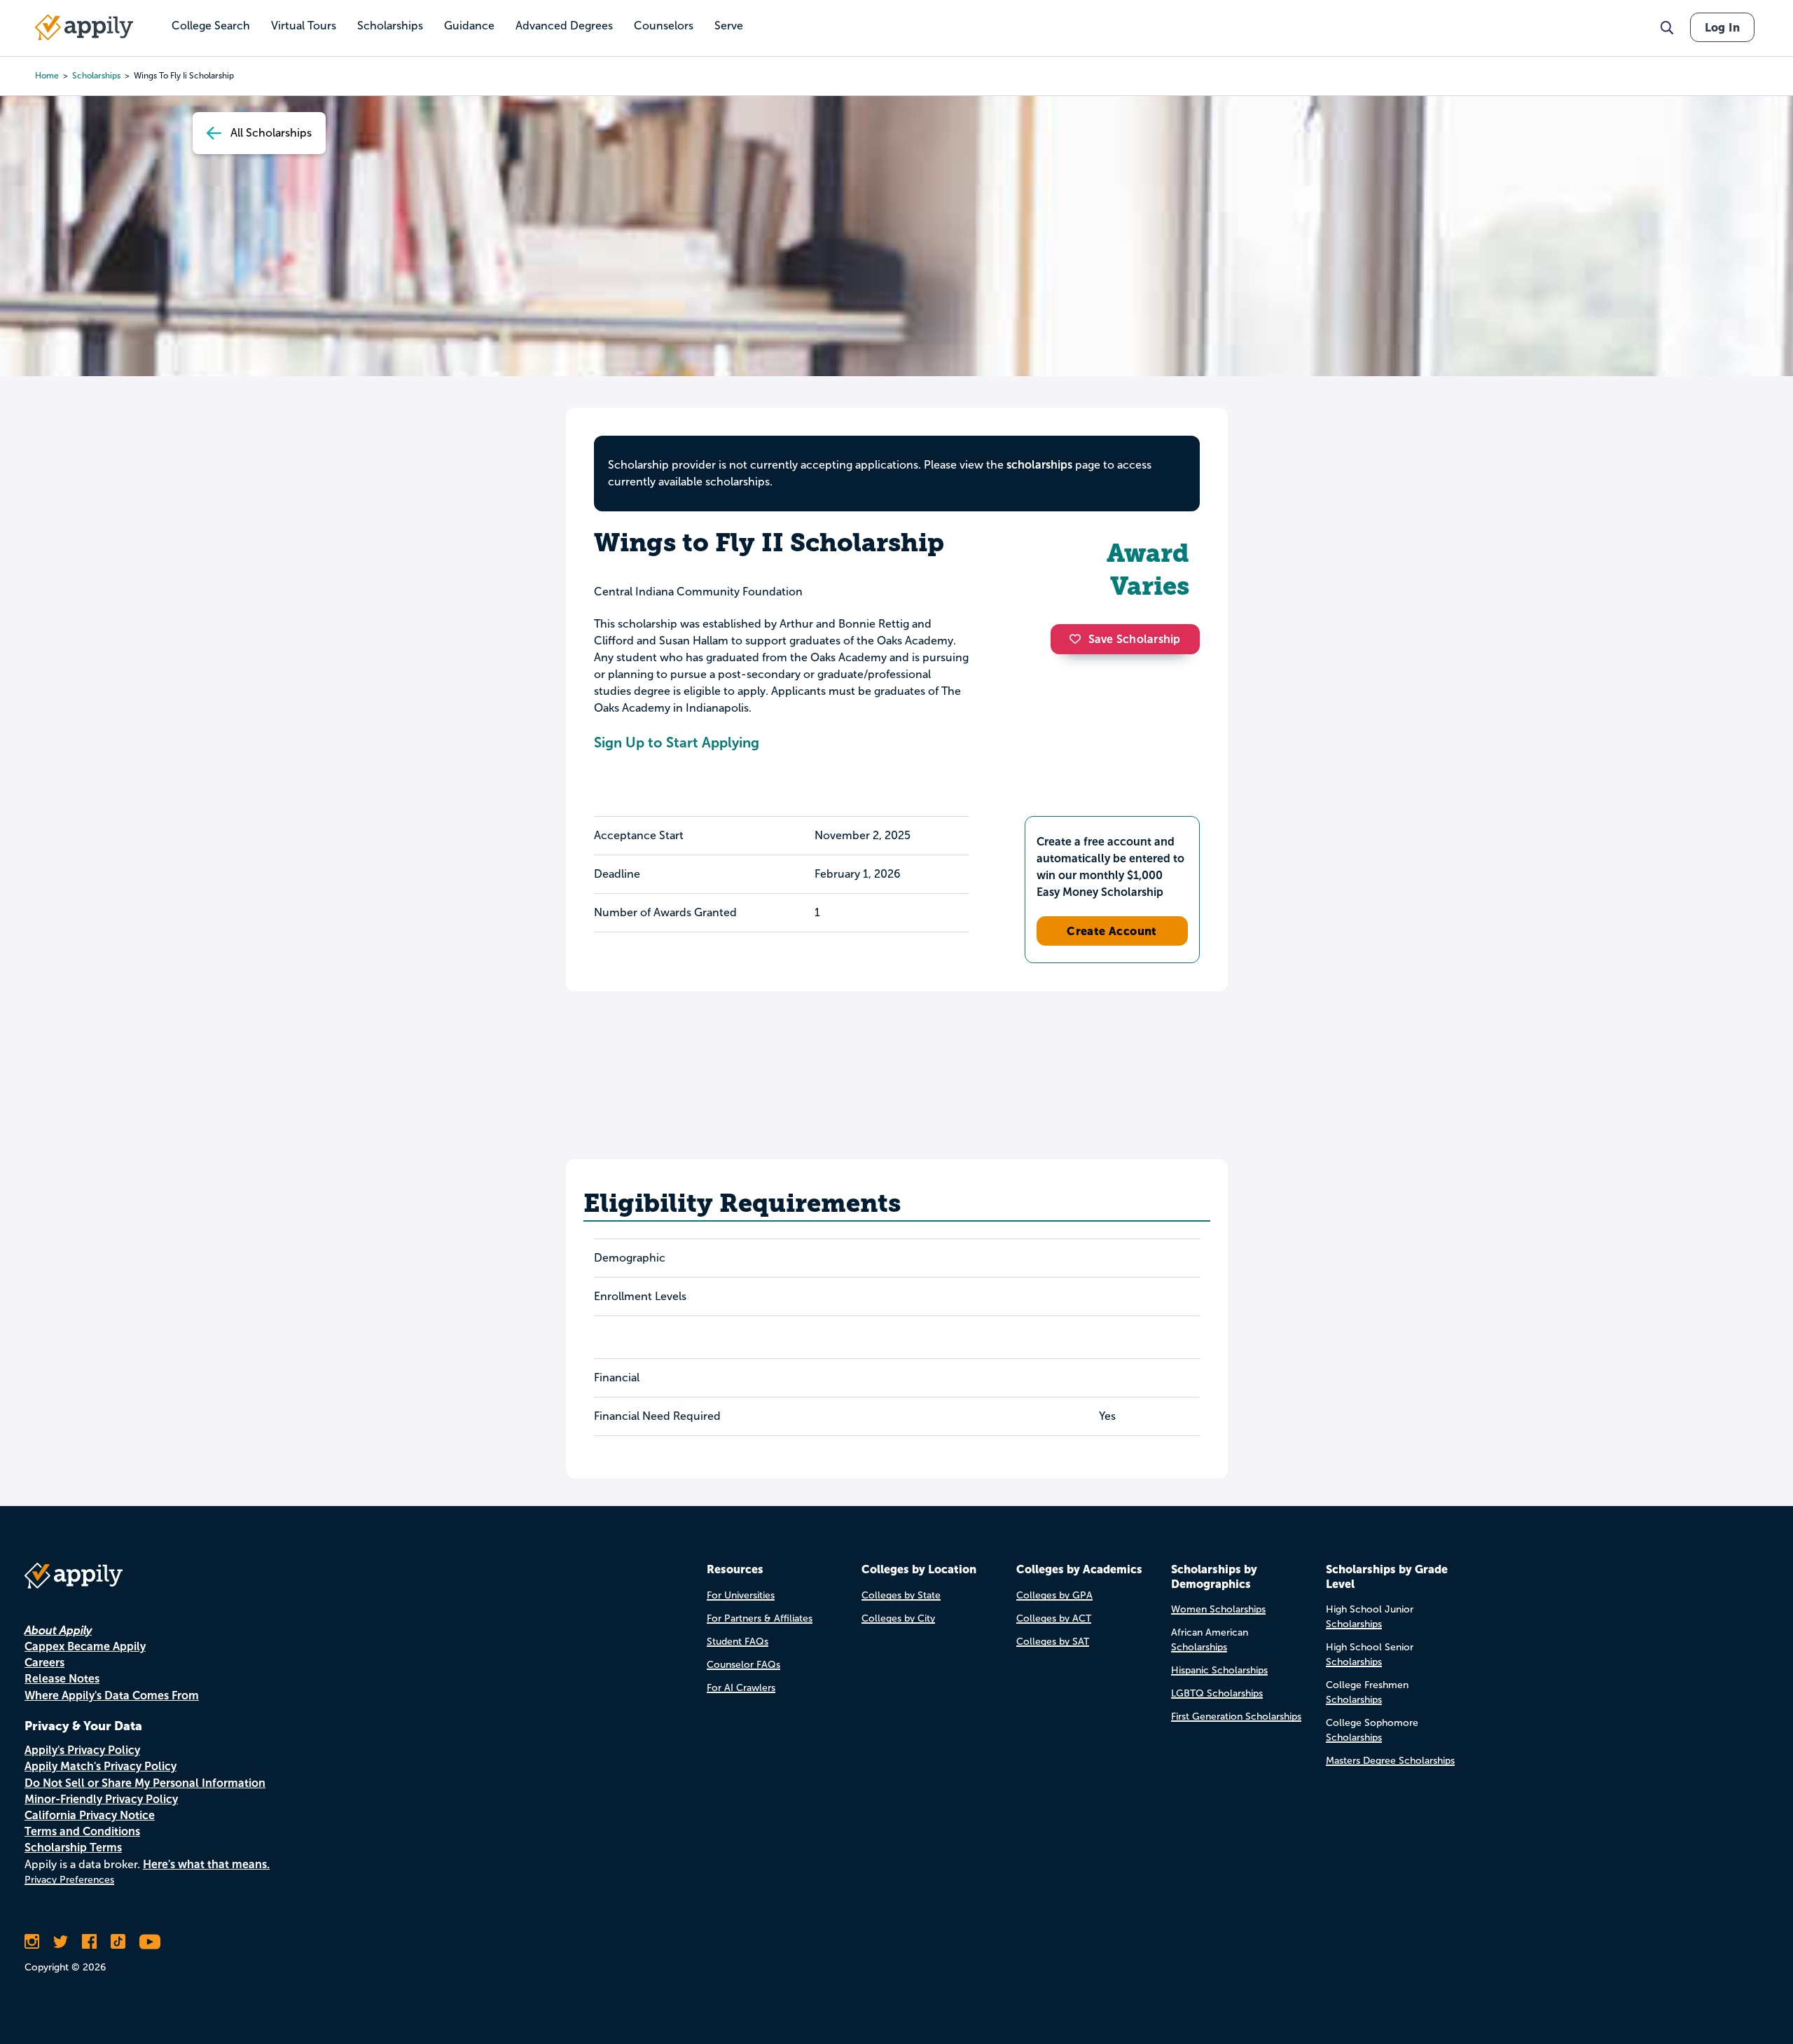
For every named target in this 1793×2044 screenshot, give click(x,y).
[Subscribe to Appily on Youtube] (150, 1942)
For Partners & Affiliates (760, 1618)
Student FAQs (738, 1642)
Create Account (1112, 931)
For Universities (741, 1595)
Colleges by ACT (1054, 1618)
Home (47, 76)
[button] (1079, 639)
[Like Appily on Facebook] (89, 1942)
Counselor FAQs (743, 1665)
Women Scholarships (1218, 1609)
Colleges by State (901, 1595)
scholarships (96, 76)
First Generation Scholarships (1236, 1717)
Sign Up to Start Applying (677, 743)
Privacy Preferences (69, 1880)
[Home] (84, 27)
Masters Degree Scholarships (1390, 1761)
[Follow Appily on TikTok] (118, 1942)
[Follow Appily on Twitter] (61, 1942)
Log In (1722, 27)
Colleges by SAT (1053, 1642)
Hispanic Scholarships (1219, 1670)
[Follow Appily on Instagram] (32, 1942)
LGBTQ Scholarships (1217, 1693)
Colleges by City (898, 1618)
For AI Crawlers (741, 1688)
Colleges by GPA (1054, 1595)
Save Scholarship (1135, 639)
